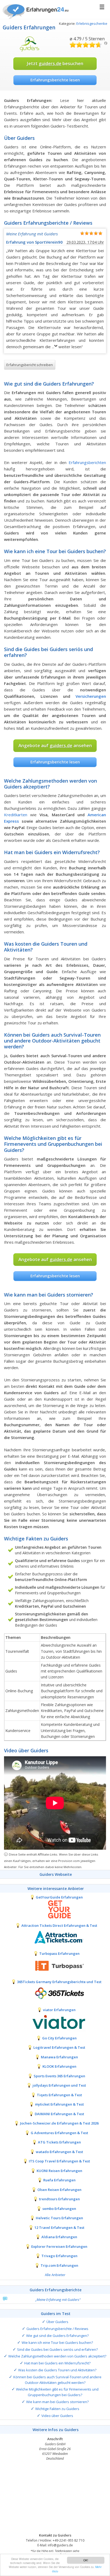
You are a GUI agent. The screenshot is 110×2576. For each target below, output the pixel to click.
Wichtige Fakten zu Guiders (57, 2409)
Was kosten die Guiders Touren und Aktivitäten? (57, 2370)
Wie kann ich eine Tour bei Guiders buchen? (57, 2343)
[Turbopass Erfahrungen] (55, 1965)
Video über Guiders (57, 2416)
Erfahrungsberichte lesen (55, 80)
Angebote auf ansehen (55, 745)
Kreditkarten (16, 815)
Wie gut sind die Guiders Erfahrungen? (57, 2336)
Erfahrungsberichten (87, 462)
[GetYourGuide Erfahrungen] (55, 1909)
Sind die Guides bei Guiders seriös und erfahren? (57, 2349)
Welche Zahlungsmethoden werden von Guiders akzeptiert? (57, 2356)
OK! (86, 2560)
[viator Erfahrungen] (55, 2022)
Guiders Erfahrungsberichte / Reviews (57, 2329)
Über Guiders (57, 2322)
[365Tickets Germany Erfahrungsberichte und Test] (55, 1994)
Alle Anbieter (55, 2275)
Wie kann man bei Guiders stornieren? (57, 2402)
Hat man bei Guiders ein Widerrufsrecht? (57, 2363)
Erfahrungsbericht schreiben (30, 365)
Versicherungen (91, 696)
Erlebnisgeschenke (92, 23)
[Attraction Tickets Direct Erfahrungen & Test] (55, 1937)
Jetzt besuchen (55, 63)
